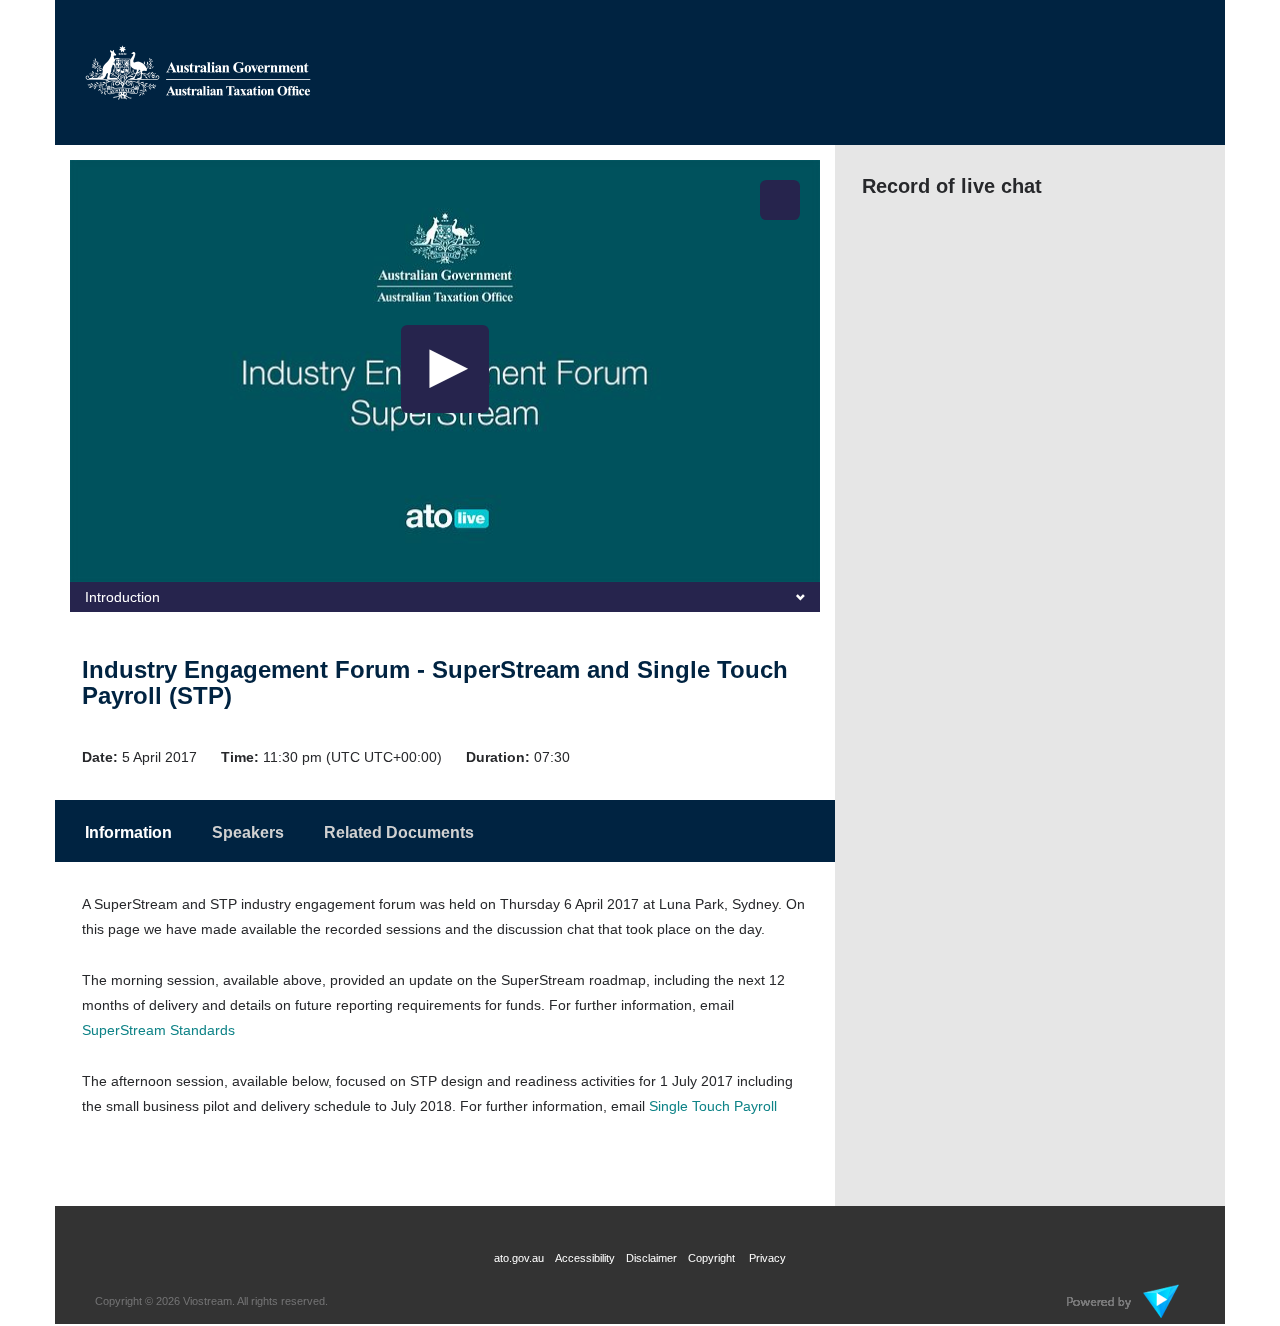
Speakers (248, 832)
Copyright (713, 1258)
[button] (780, 200)
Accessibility (585, 1258)
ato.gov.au (519, 1258)
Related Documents (399, 832)
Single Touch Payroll (713, 1106)
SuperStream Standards (158, 1030)
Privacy (767, 1258)
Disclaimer (651, 1258)
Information (128, 832)
